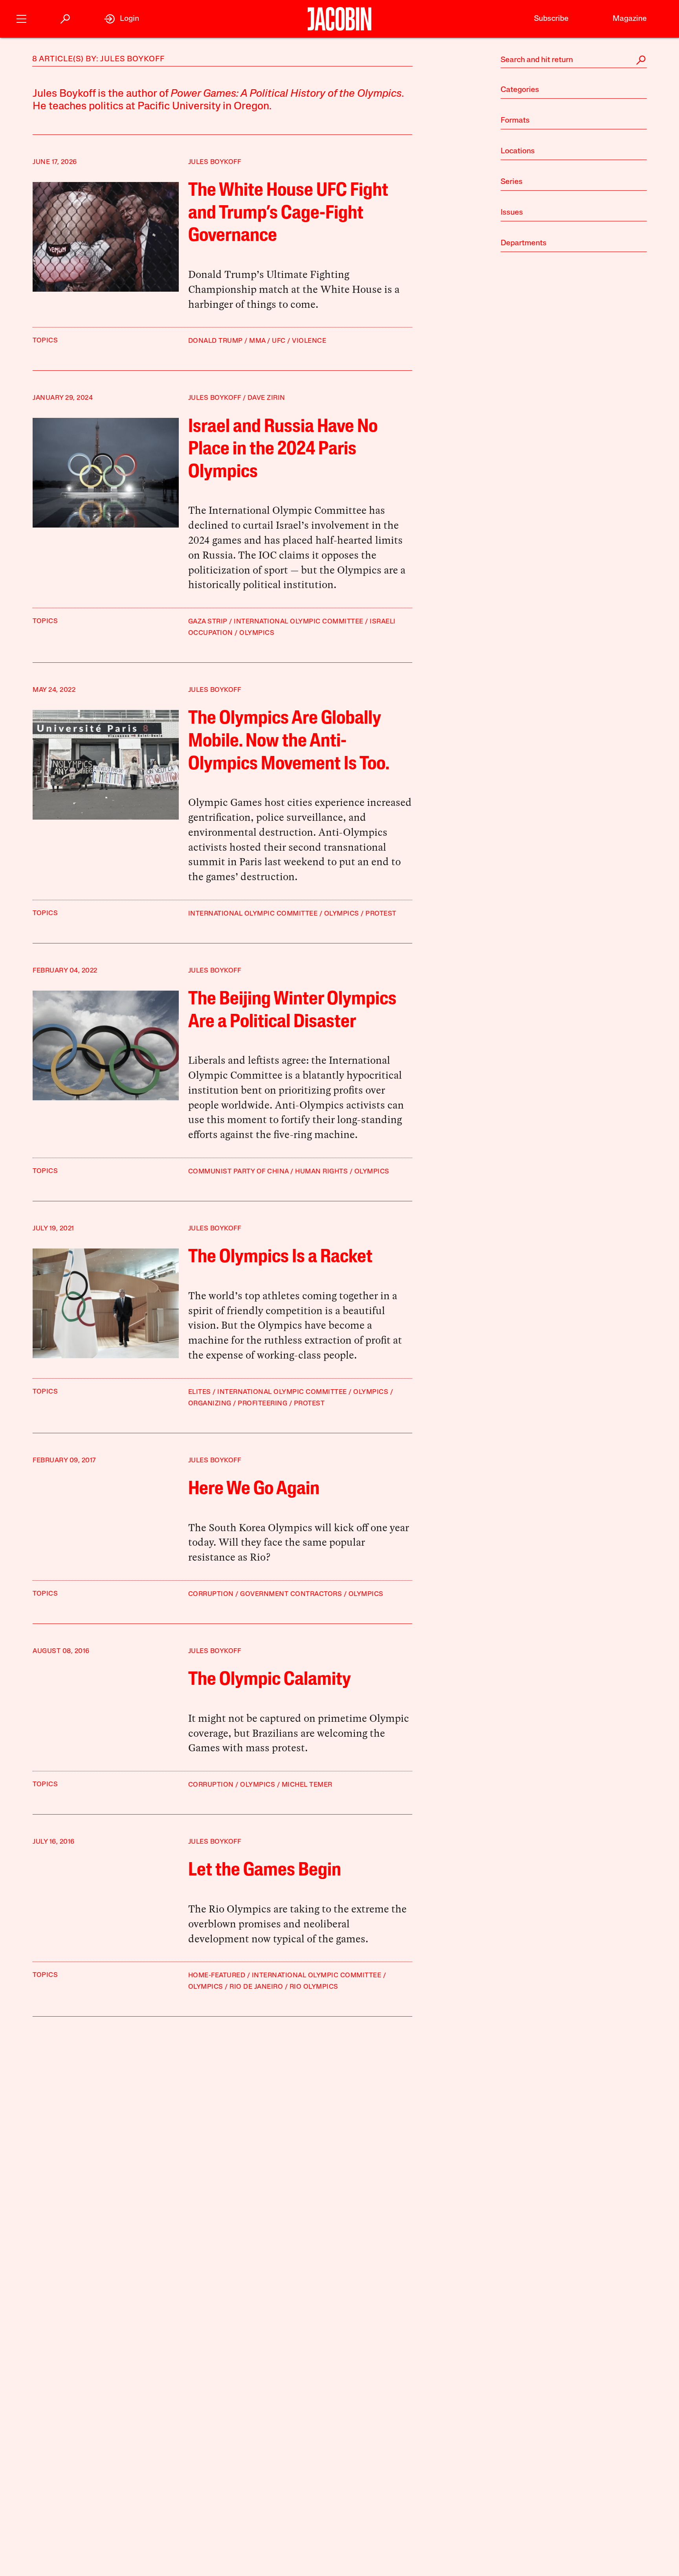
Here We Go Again (254, 1489)
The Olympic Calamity (270, 1680)
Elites (200, 1392)
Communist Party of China (239, 1172)
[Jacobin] (339, 19)
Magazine (630, 19)
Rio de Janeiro (256, 1987)
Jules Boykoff (215, 162)
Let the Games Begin (265, 1871)
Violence (309, 341)
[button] (21, 18)
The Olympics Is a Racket (280, 1258)
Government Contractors (291, 1594)
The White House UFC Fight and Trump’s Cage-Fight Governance (288, 214)
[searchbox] (574, 60)
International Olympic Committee (299, 622)
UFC (279, 341)
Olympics (257, 633)
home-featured (217, 1976)
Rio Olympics (314, 1987)
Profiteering (262, 1404)
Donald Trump (216, 341)
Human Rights (321, 1172)
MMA (257, 341)
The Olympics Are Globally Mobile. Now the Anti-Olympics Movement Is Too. (289, 742)
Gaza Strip (208, 622)
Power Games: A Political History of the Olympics (286, 94)
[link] (122, 19)
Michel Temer (307, 1785)
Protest (381, 914)
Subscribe (551, 19)
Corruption (211, 1594)
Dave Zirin (266, 398)
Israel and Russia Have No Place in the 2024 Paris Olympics (283, 450)
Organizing (210, 1404)
